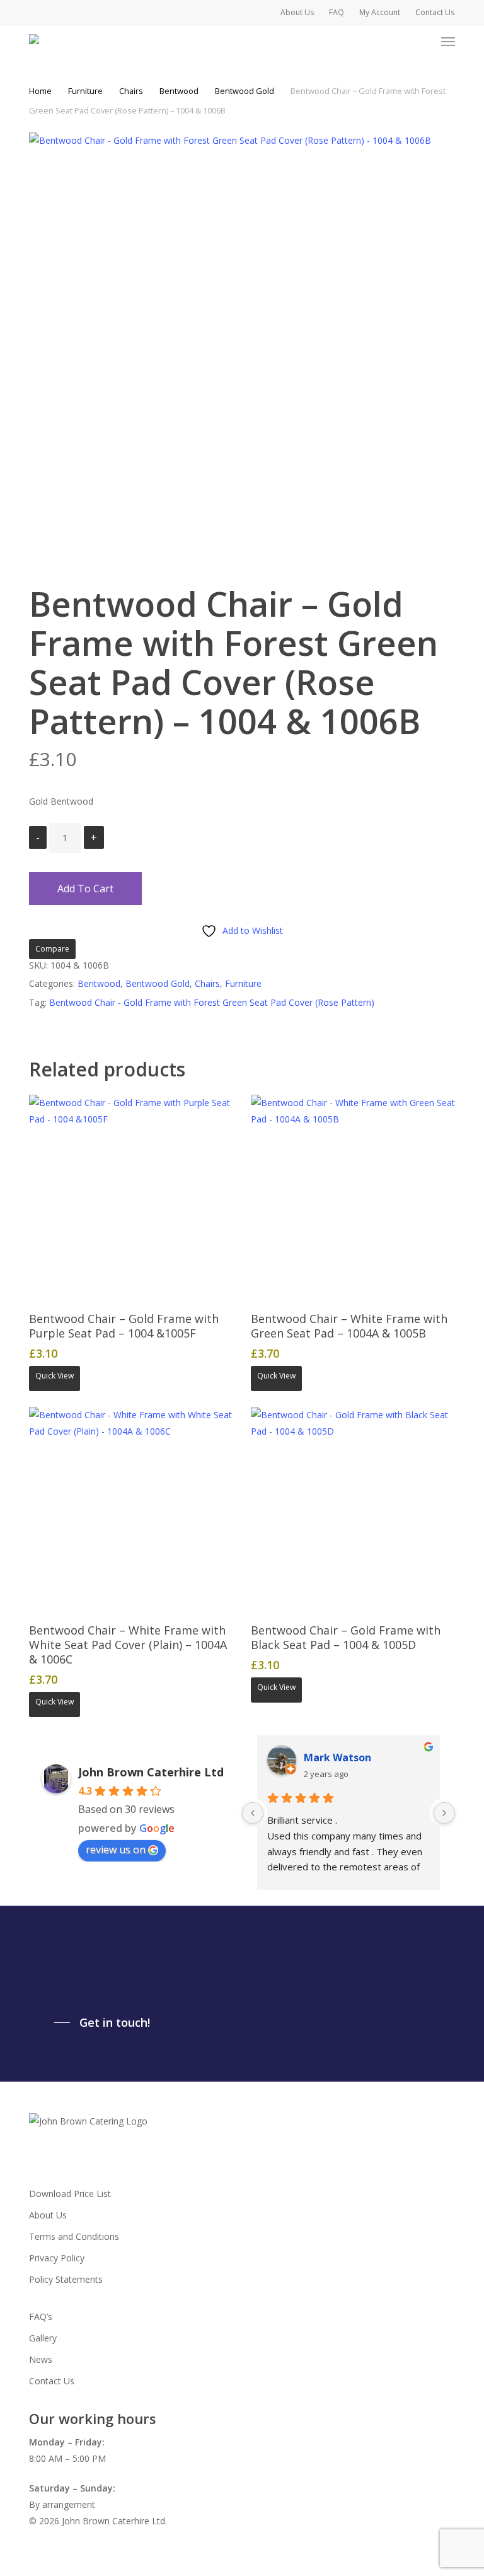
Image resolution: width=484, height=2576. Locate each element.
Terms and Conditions (74, 2236)
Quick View (55, 1376)
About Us (48, 2215)
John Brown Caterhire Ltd (151, 1772)
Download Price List (70, 2194)
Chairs (131, 91)
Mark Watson (337, 1757)
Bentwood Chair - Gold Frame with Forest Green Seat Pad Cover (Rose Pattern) (212, 1002)
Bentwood (179, 91)
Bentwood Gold (245, 91)
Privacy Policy (57, 2258)
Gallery (43, 2338)
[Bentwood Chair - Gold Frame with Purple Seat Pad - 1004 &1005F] (131, 1197)
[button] (448, 42)
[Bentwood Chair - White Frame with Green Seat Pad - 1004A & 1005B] (353, 1197)
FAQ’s (41, 2317)
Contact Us (52, 2381)
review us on (116, 1850)
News (41, 2359)
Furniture (85, 91)
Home (40, 91)
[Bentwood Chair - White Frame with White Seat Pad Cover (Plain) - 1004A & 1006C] (131, 1509)
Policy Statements (66, 2279)
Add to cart (85, 889)
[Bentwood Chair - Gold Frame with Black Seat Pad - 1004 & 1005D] (353, 1509)
